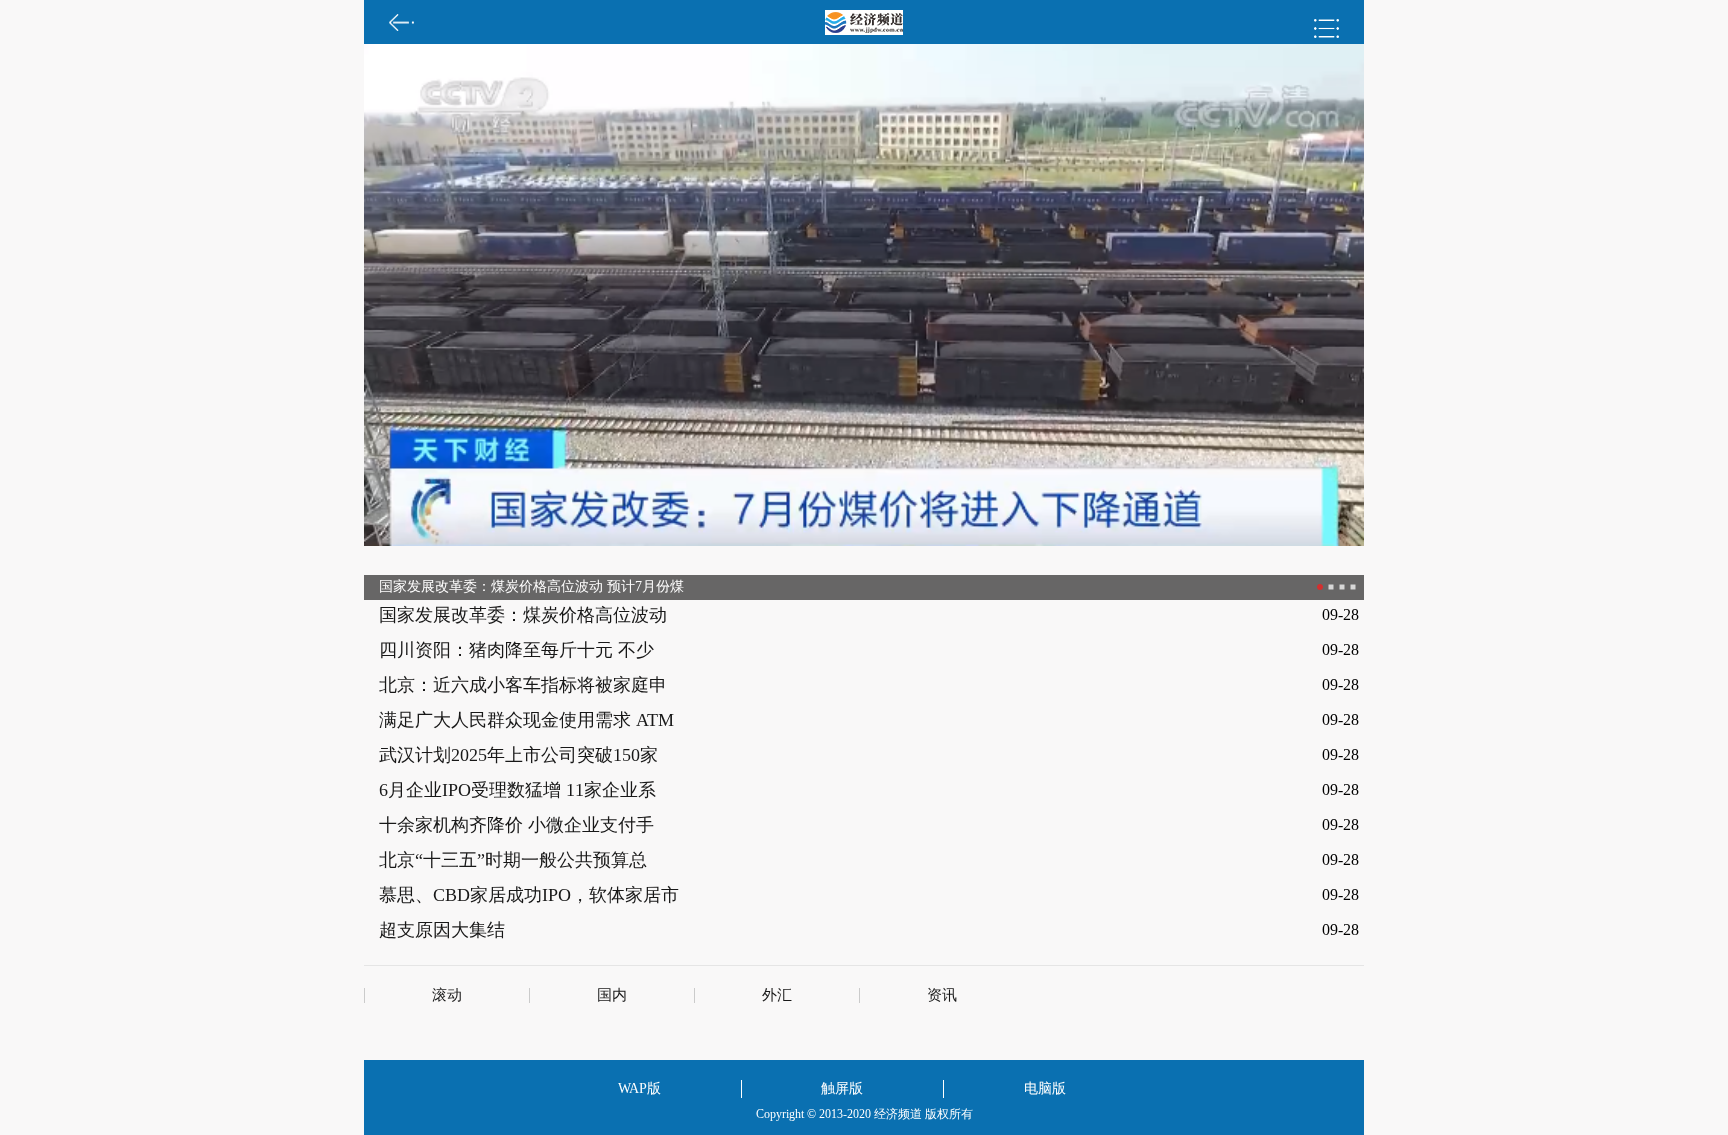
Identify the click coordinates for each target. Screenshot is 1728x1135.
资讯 (942, 995)
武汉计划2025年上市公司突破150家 (518, 755)
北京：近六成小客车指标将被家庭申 (523, 685)
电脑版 (1045, 1088)
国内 (612, 995)
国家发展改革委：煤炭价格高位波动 (523, 615)
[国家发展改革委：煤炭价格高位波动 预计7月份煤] (864, 295)
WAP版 (639, 1088)
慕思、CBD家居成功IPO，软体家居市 (529, 895)
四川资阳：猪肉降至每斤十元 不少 (516, 650)
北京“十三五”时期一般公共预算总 (513, 860)
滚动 (447, 995)
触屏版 (842, 1088)
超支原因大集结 (442, 930)
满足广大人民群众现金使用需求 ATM (526, 720)
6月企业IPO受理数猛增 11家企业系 (517, 790)
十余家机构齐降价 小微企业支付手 (516, 825)
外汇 (777, 995)
